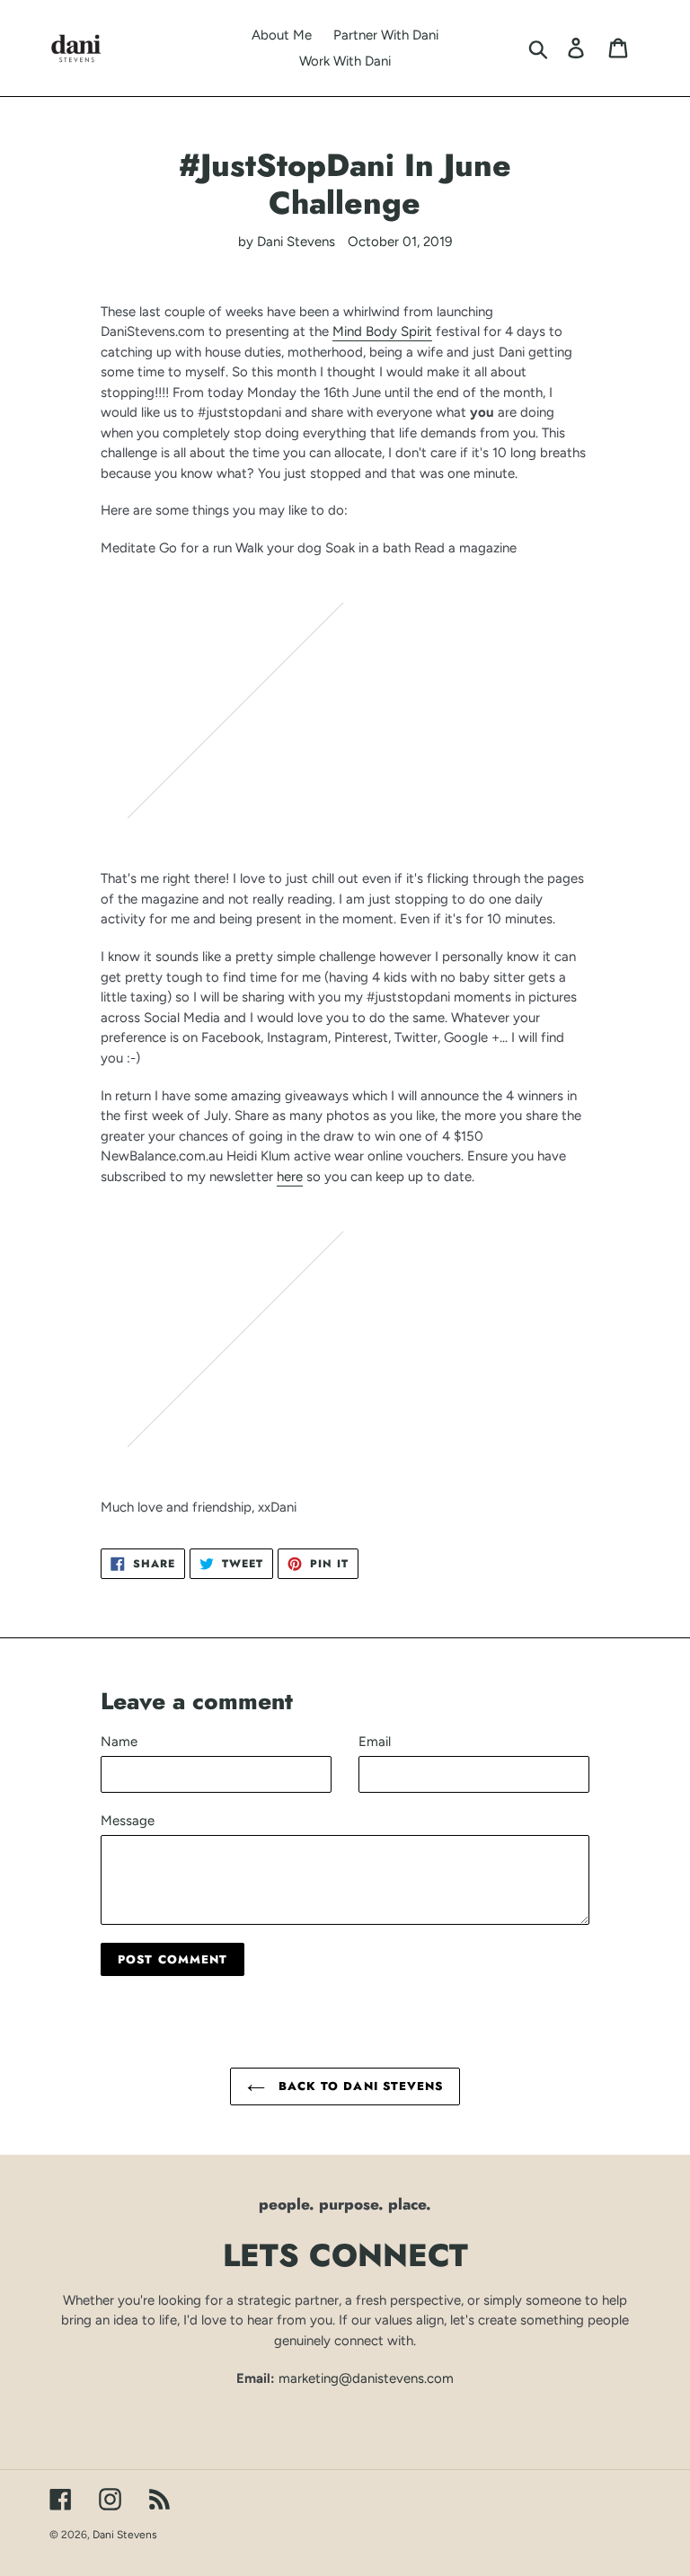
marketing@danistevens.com (366, 2378)
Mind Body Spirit (382, 331)
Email (375, 1742)
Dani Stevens (125, 2535)
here (290, 1177)
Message (128, 1821)
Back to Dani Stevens (358, 2086)
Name (119, 1742)
